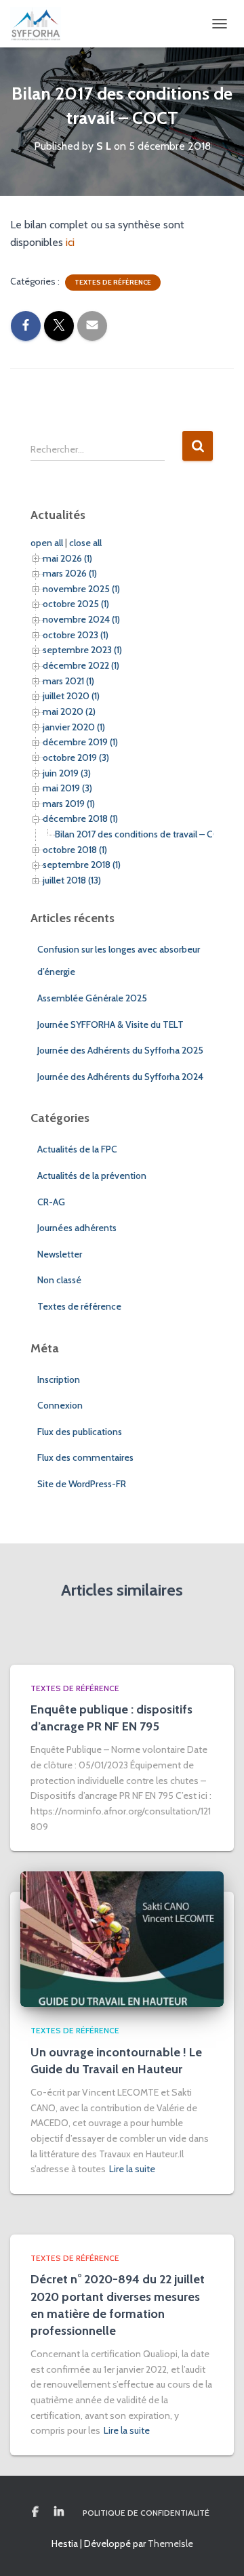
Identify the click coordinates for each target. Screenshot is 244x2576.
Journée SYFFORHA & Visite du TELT (110, 1024)
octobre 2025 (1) (76, 604)
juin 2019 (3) (67, 773)
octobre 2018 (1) (75, 850)
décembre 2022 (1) (81, 665)
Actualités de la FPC (77, 1149)
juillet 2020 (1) (71, 696)
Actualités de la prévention (92, 1176)
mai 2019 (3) (67, 788)
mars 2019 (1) (69, 804)
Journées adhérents (77, 1228)
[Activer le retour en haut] (217, 2549)
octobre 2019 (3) (76, 757)
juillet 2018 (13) (72, 880)
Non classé (59, 1280)
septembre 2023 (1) (82, 650)
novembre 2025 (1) (81, 589)
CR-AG (51, 1202)
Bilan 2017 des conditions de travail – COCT (144, 834)
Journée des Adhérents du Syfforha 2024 (120, 1077)
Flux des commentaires (85, 1457)
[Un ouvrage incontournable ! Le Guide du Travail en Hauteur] (122, 1938)
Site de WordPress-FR (82, 1484)
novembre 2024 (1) (81, 619)
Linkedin (59, 2512)
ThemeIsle (170, 2543)
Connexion (60, 1405)
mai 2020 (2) (69, 711)
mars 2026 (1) (70, 573)
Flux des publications (80, 1432)
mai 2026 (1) (67, 558)
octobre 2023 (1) (76, 635)
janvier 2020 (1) (74, 727)
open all (47, 543)
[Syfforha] (41, 24)
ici (70, 242)
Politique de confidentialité (146, 2513)
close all (85, 543)
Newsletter (60, 1254)
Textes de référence (113, 282)
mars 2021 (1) (68, 681)
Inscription (59, 1379)
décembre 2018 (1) (80, 818)
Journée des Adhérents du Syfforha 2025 (120, 1050)
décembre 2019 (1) (80, 742)
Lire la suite (132, 2169)
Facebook (35, 2512)
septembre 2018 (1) (82, 865)
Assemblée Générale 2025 (92, 998)
